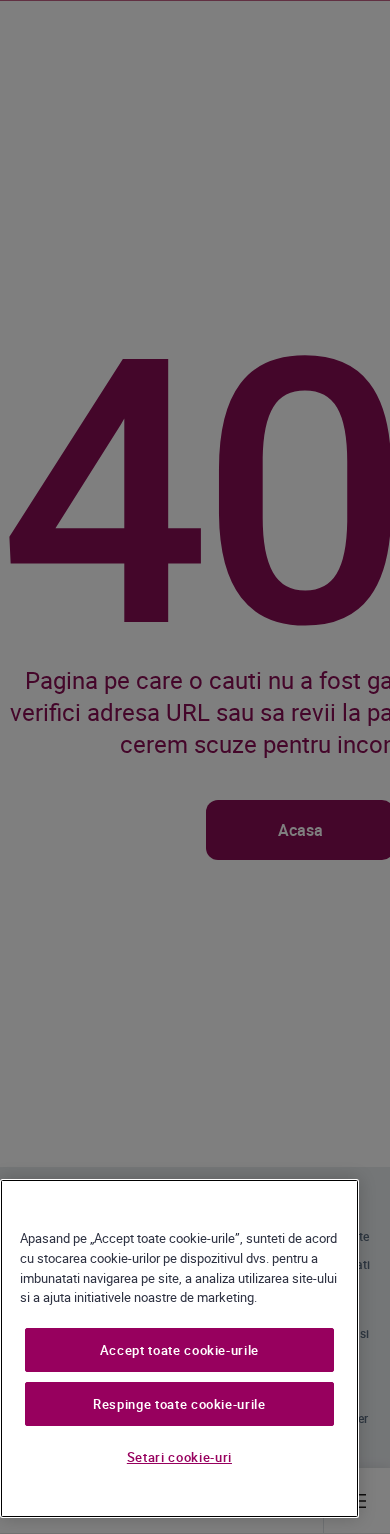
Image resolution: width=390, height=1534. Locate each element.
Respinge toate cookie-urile (179, 1404)
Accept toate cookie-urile (179, 1350)
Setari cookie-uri (179, 1457)
